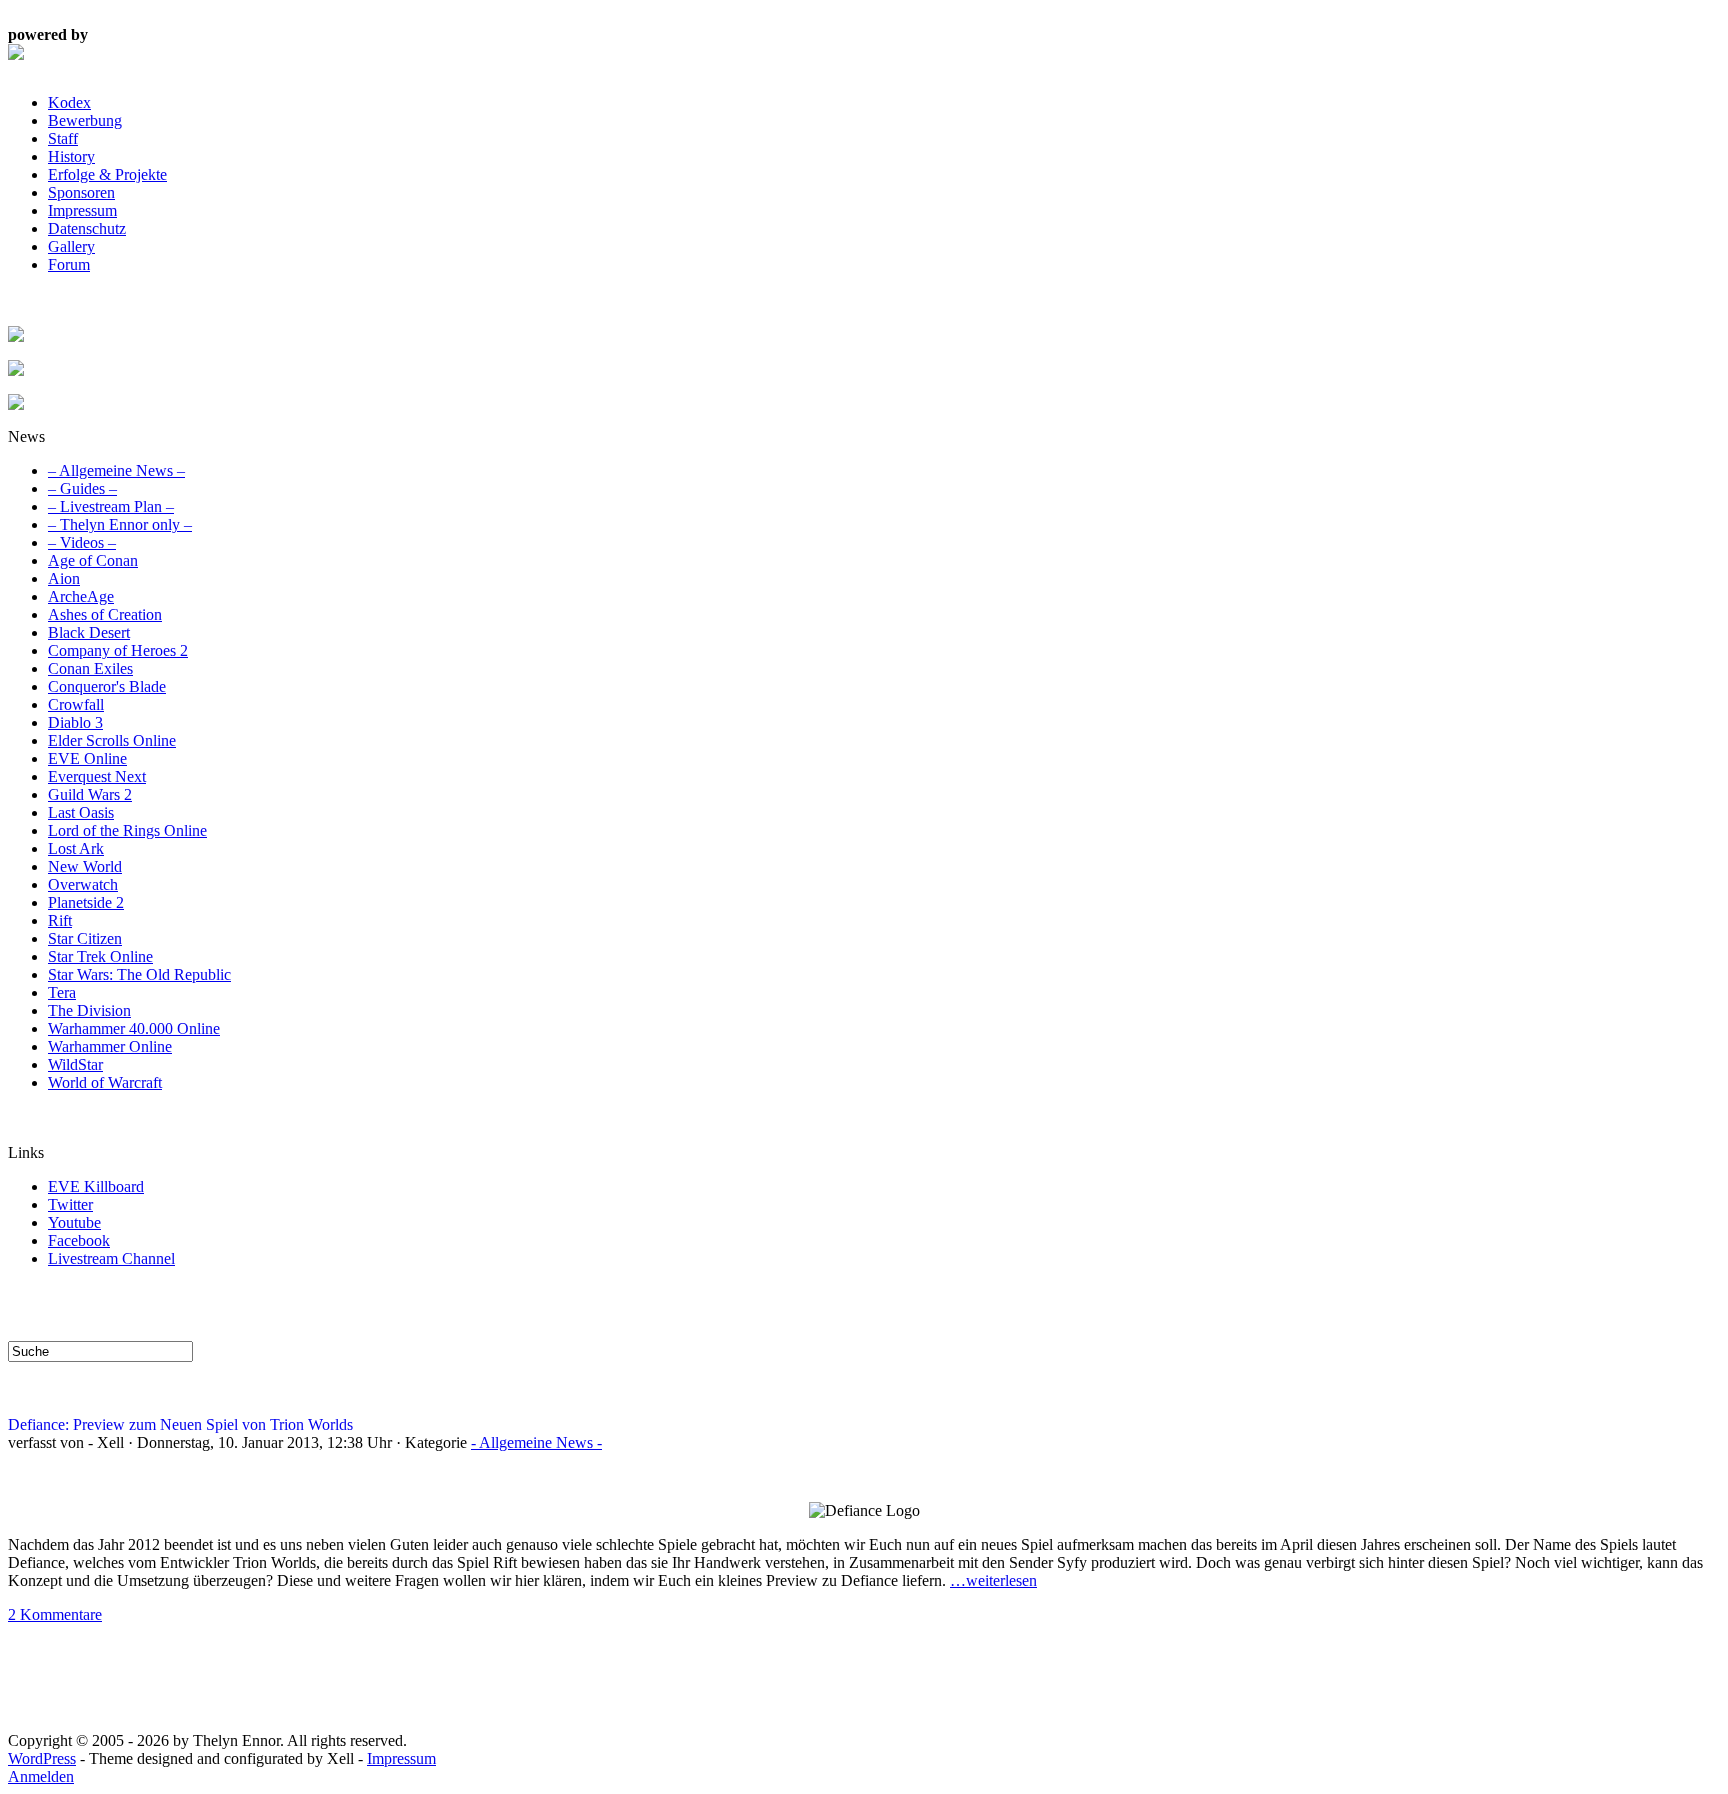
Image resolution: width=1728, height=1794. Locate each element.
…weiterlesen (993, 1580)
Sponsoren (81, 192)
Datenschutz (87, 228)
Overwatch (83, 884)
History (71, 156)
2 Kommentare (55, 1614)
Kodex (69, 102)
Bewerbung (85, 120)
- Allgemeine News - (536, 1442)
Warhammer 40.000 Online (134, 1028)
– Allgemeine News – (116, 470)
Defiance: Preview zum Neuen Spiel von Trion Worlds (180, 1424)
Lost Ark (76, 848)
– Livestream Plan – (111, 506)
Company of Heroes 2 (118, 650)
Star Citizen (85, 938)
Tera (62, 992)
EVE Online (87, 758)
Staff (63, 138)
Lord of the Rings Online (127, 830)
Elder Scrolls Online (112, 740)
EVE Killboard (96, 1186)
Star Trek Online (100, 956)
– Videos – (82, 542)
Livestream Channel (111, 1258)
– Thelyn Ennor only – (120, 524)
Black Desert (89, 632)
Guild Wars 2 (90, 794)
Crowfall (76, 704)
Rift (60, 920)
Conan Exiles (90, 668)
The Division (89, 1010)
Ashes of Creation (105, 614)
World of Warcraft (105, 1082)
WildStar (75, 1064)
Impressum (82, 210)
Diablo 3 (75, 722)
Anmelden (41, 1776)
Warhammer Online (110, 1046)
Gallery (71, 246)
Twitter (70, 1204)
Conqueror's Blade (107, 686)
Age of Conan (93, 560)
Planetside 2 (86, 902)
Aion (64, 578)
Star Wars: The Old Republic (139, 974)
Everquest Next (97, 776)
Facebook (79, 1240)
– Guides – (82, 488)
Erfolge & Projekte (107, 174)
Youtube (74, 1222)
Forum (69, 264)
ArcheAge (81, 596)
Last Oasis (81, 812)
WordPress (42, 1758)
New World (85, 866)
